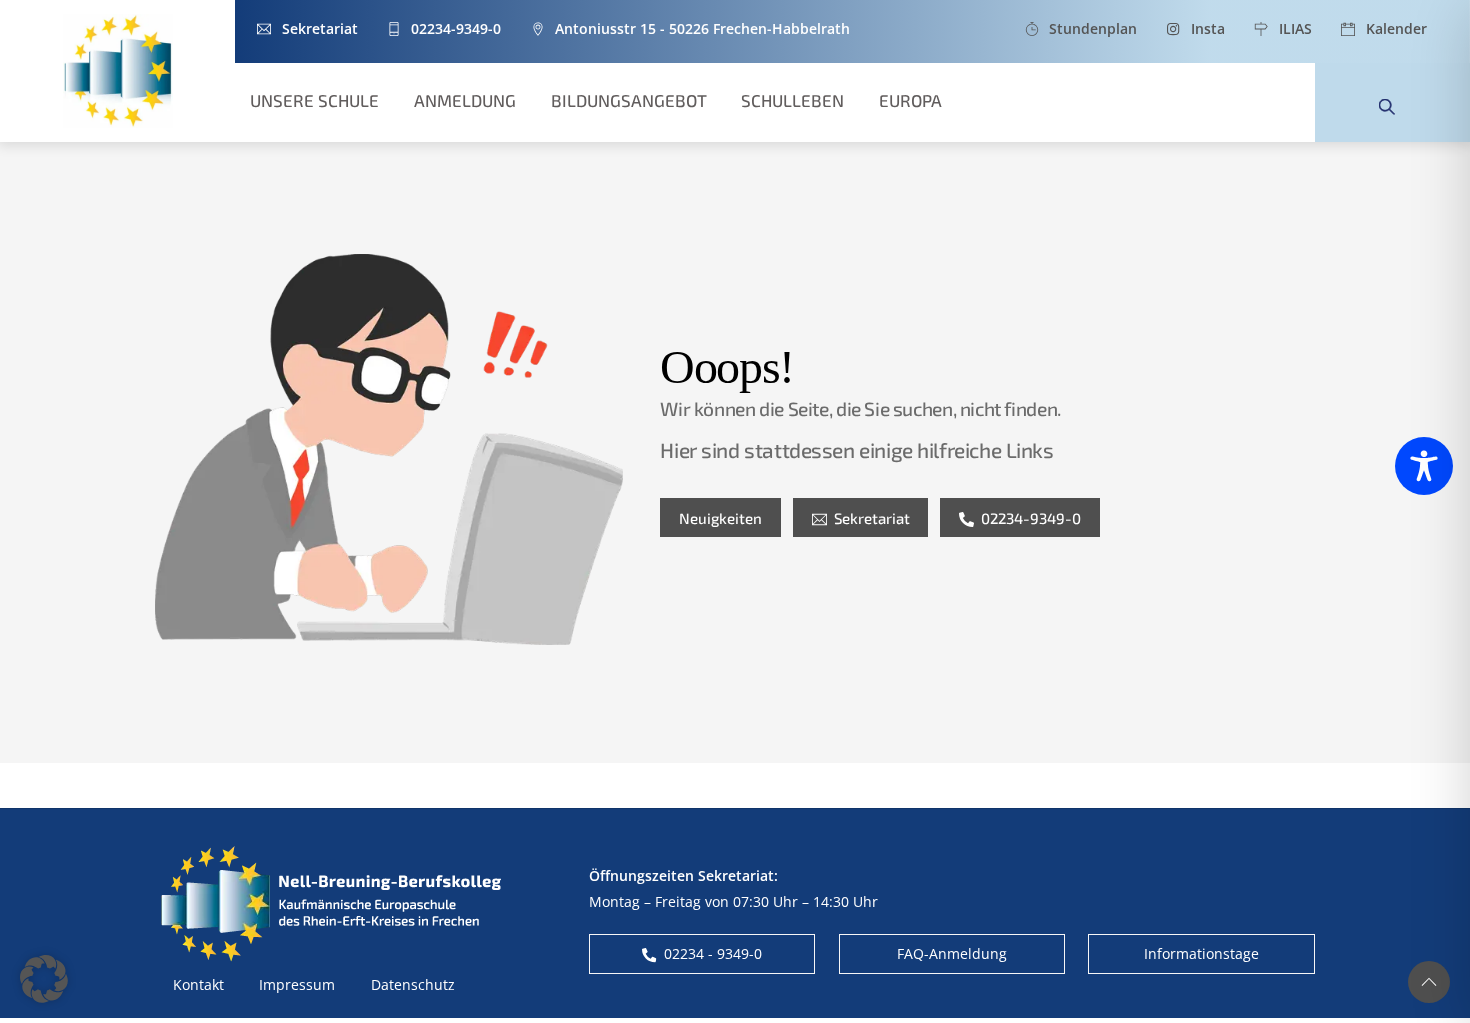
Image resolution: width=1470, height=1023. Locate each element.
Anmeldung (465, 100)
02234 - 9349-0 (713, 953)
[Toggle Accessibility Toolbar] (1424, 466)
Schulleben (792, 100)
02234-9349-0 (1031, 518)
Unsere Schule (314, 100)
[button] (44, 979)
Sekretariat (872, 518)
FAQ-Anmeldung (952, 953)
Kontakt (198, 984)
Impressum (297, 984)
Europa (910, 100)
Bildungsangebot (629, 100)
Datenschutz (413, 984)
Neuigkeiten (720, 518)
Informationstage (1201, 953)
